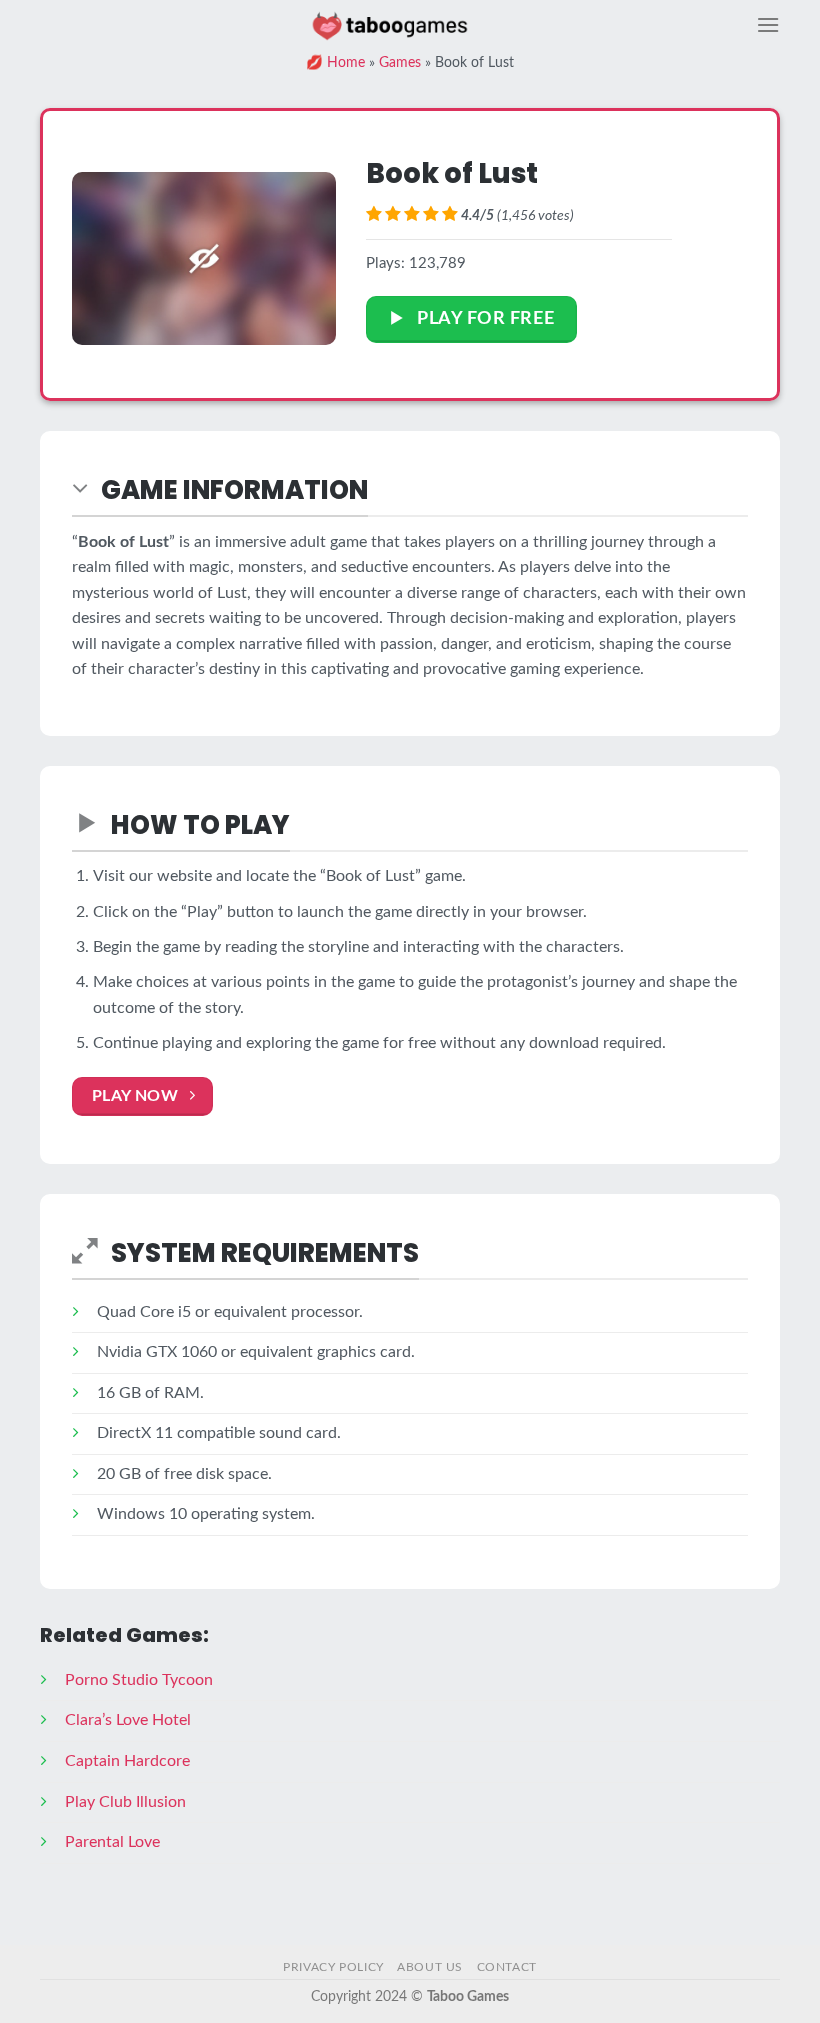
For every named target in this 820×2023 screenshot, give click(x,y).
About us (430, 1967)
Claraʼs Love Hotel (128, 1720)
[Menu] (768, 24)
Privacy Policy (333, 1967)
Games (400, 63)
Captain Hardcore (127, 1761)
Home (346, 63)
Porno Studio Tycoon (139, 1680)
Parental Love (112, 1842)
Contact (507, 1967)
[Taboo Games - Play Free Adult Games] (390, 25)
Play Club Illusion (125, 1802)
